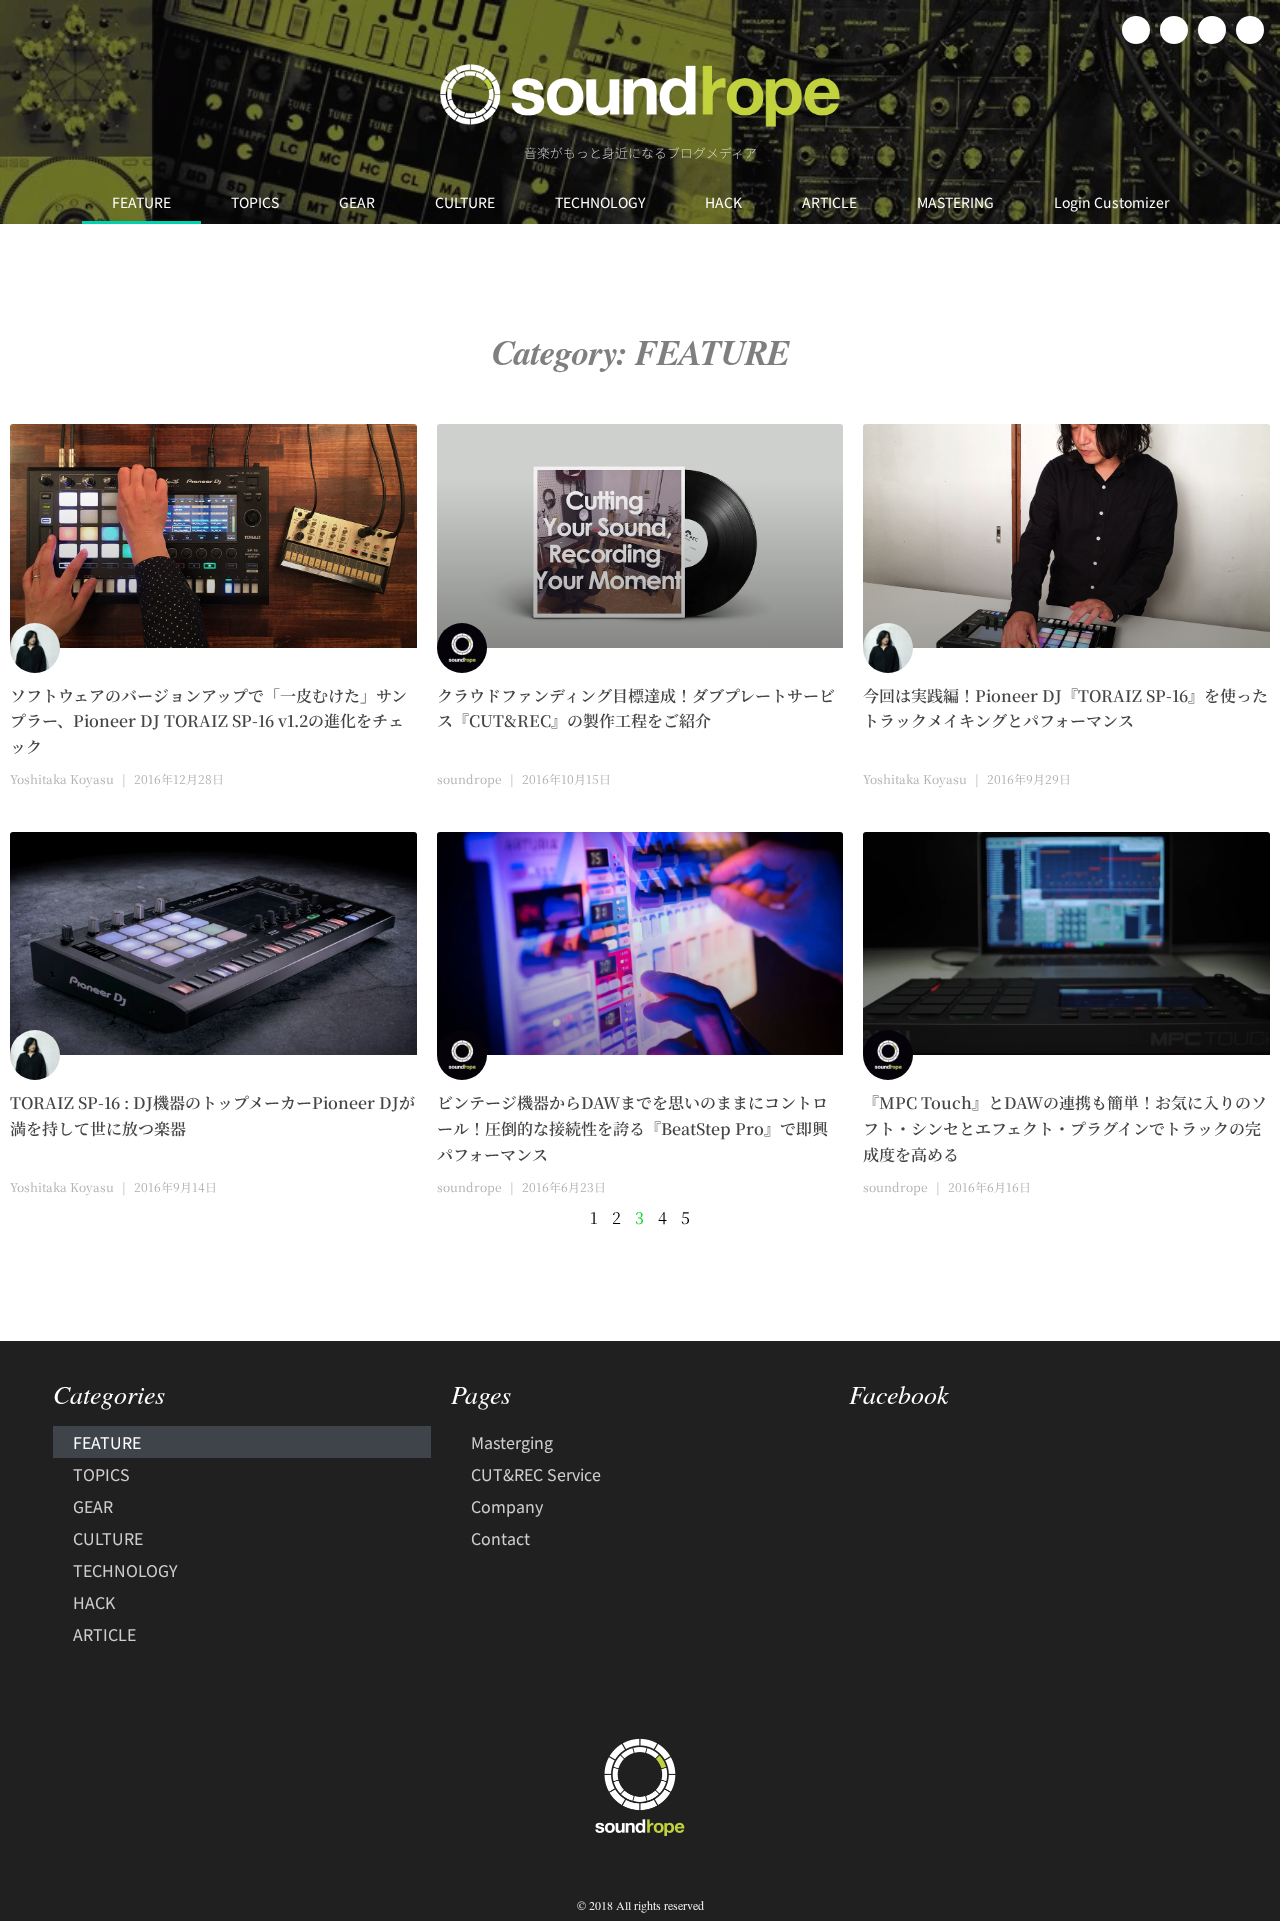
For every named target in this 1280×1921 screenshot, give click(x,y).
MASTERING (955, 202)
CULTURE (465, 202)
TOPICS (255, 202)
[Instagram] (1212, 30)
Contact (500, 1538)
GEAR (357, 202)
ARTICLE (829, 202)
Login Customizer (1111, 202)
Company (507, 1506)
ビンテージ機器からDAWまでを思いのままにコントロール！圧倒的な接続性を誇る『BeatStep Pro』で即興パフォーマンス (632, 1128)
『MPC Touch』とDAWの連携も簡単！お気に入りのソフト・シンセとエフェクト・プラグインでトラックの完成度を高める (1065, 1128)
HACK (723, 202)
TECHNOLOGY (600, 202)
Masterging (512, 1442)
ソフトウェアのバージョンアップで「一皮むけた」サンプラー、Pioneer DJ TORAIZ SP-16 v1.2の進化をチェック (208, 721)
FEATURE (141, 202)
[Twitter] (1174, 30)
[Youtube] (1250, 30)
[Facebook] (1136, 30)
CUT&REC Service (536, 1474)
